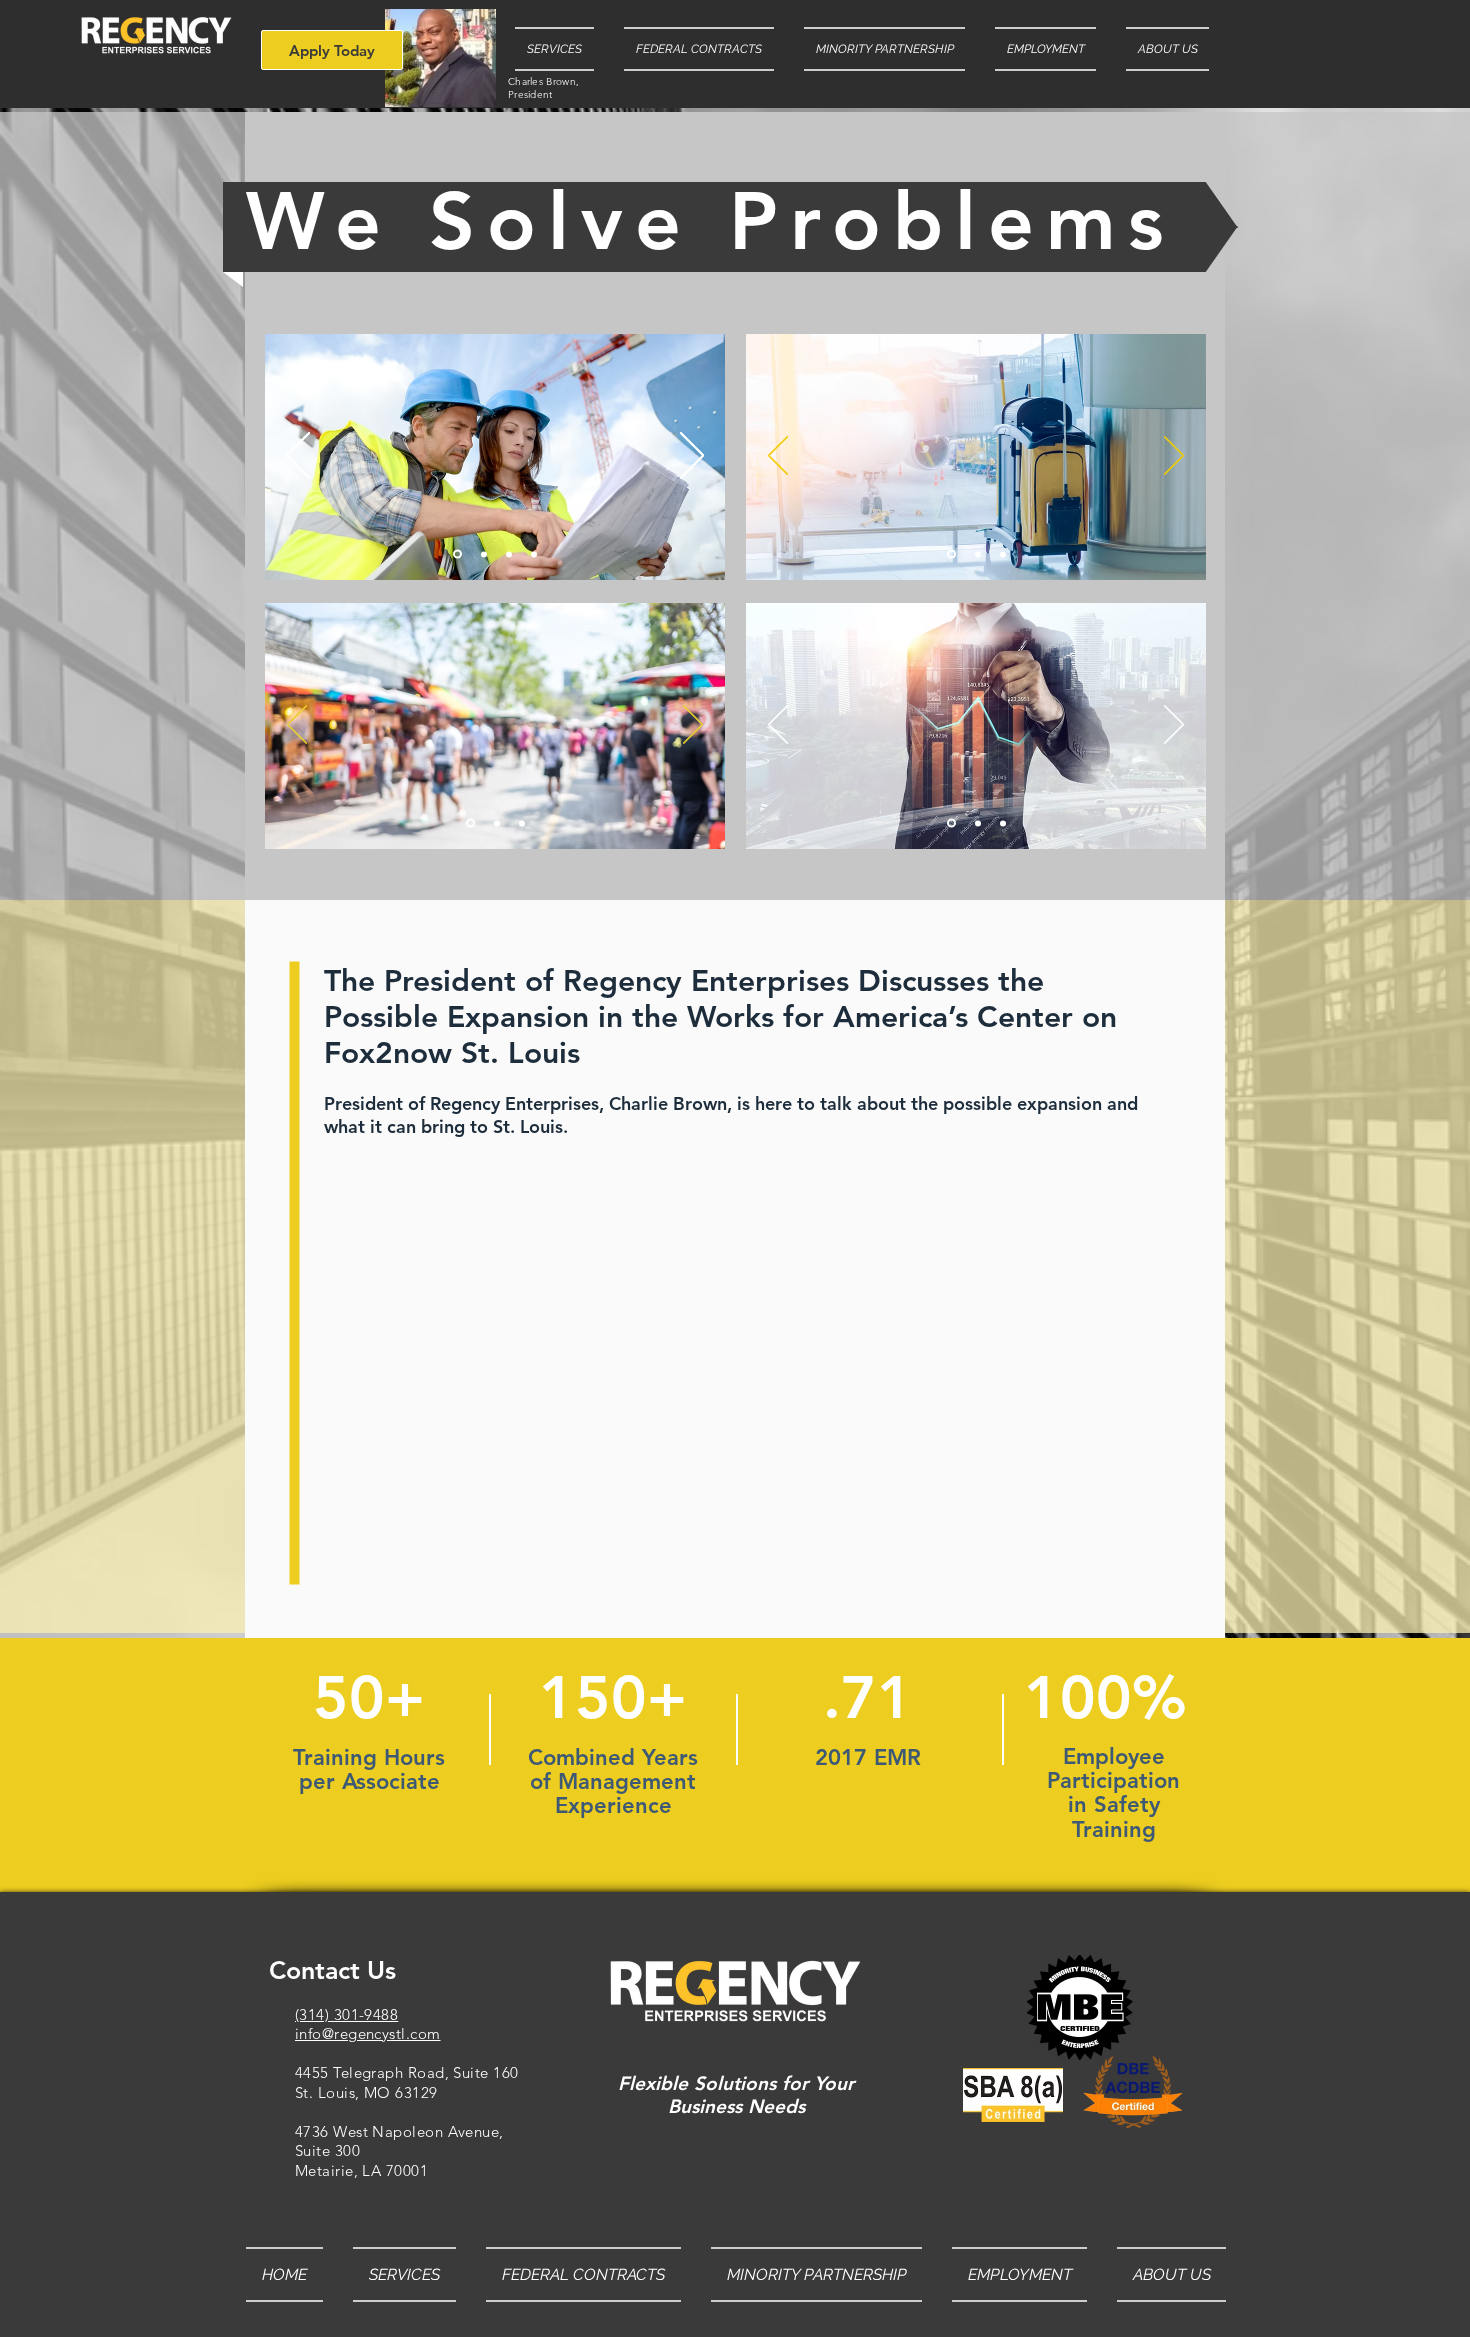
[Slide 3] (978, 554)
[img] (440, 58)
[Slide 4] (457, 554)
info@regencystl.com (368, 2033)
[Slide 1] (509, 554)
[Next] (692, 457)
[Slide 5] (484, 554)
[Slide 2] (951, 554)
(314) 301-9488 (346, 2014)
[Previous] (298, 457)
